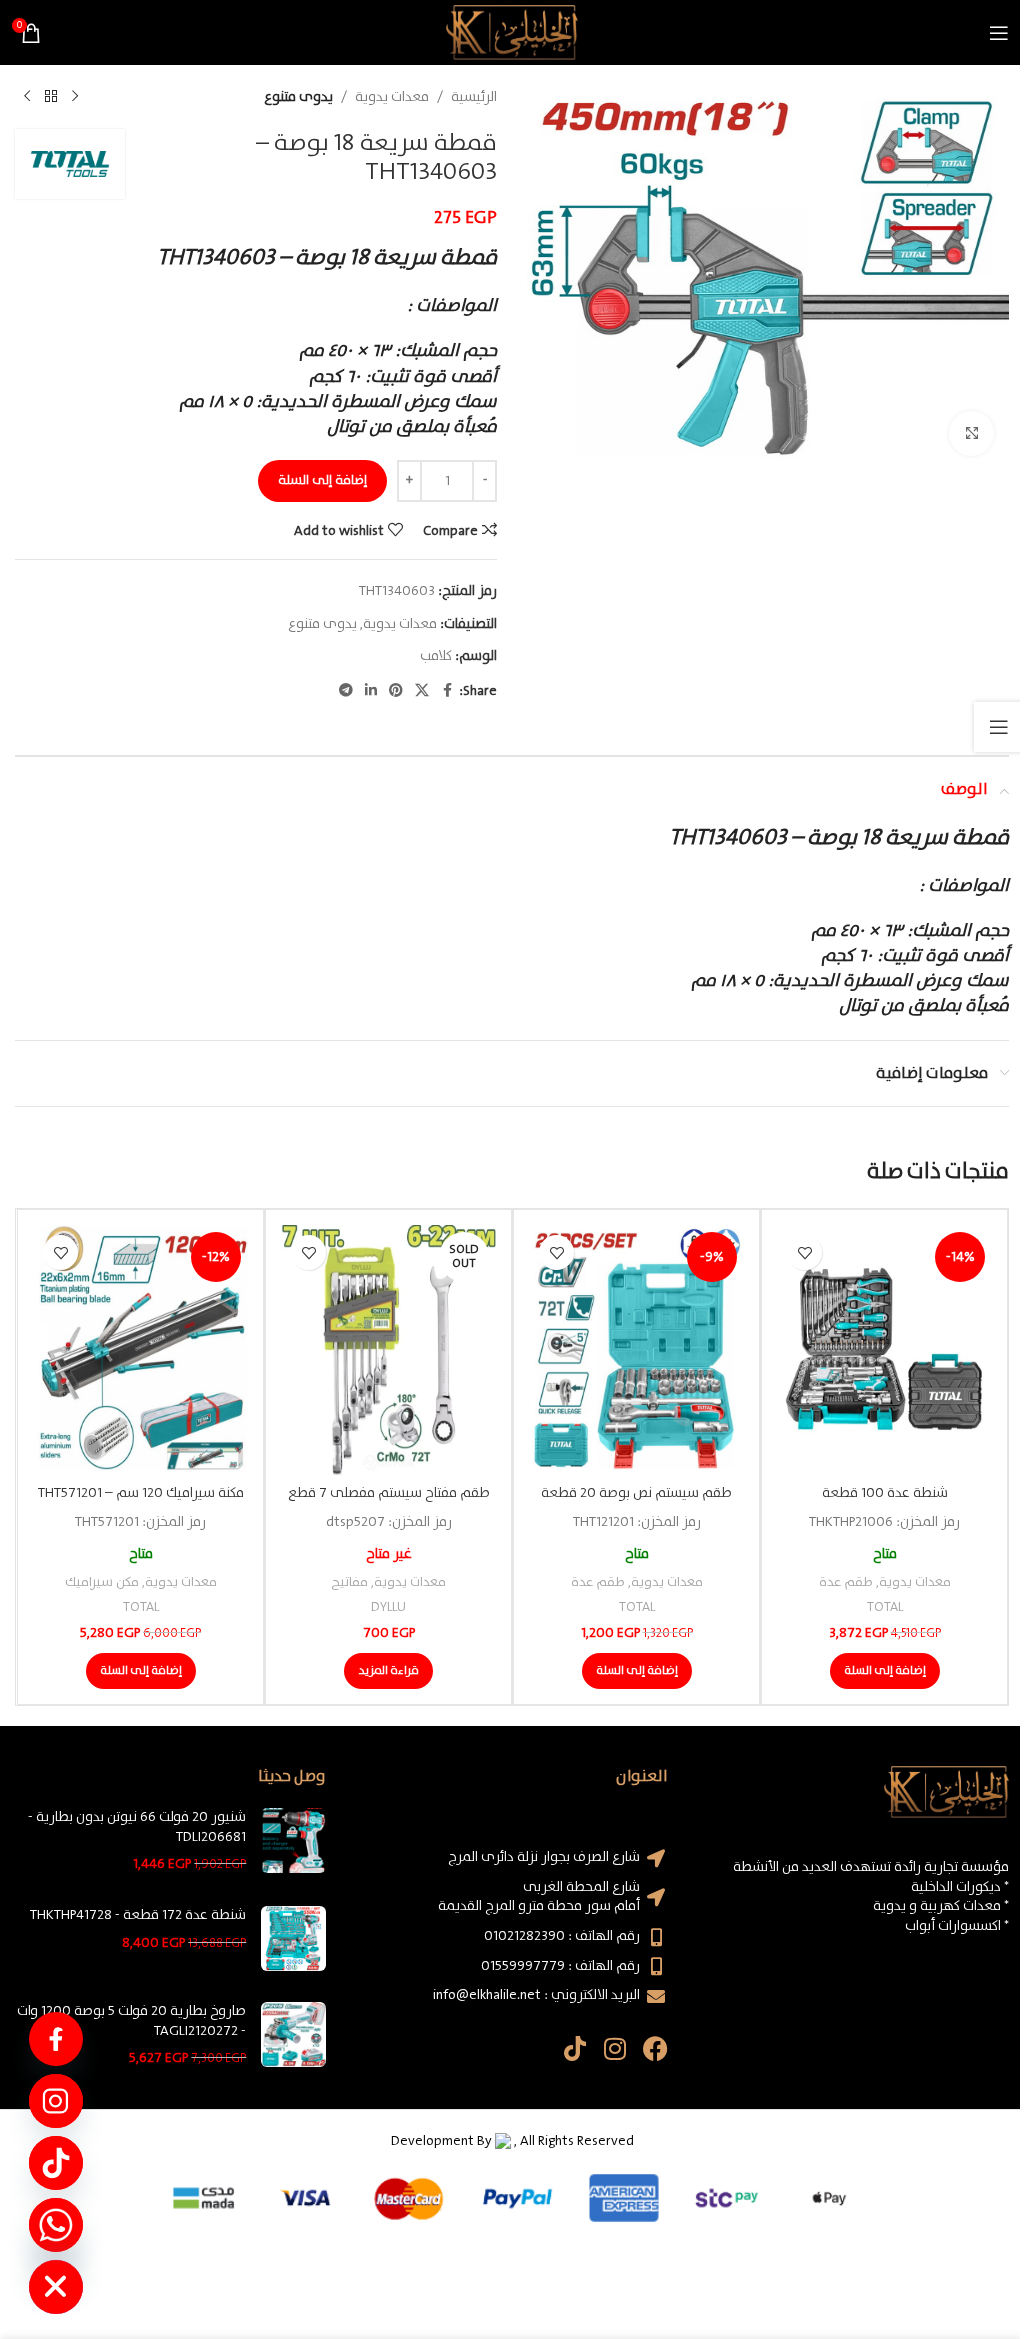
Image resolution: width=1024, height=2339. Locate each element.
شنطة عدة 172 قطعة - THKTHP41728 (138, 1916)
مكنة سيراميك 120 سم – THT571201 (141, 1493)
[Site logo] (511, 32)
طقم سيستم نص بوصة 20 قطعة (636, 1493)
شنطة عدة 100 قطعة (885, 1493)
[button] (885, 1671)
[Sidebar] (999, 727)
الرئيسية (474, 97)
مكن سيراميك (102, 1582)
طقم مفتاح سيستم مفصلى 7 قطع (389, 1493)
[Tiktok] (575, 2048)
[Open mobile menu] (999, 33)
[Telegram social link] (346, 691)
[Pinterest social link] (396, 691)
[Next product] (27, 97)
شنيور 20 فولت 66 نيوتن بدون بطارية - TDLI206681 (137, 1827)
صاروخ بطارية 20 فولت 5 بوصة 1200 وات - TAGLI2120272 (131, 2021)
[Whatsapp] (56, 2225)
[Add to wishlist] (804, 1252)
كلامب (436, 656)
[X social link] (422, 691)
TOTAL (885, 1607)
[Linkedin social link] (371, 691)
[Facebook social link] (447, 691)
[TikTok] (56, 2163)
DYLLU (388, 1607)
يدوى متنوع (298, 97)
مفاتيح (349, 1582)
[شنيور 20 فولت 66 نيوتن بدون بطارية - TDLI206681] (293, 1841)
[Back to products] (51, 97)
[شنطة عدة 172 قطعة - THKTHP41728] (293, 1938)
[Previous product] (75, 97)
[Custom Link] (56, 2039)
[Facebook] (655, 2048)
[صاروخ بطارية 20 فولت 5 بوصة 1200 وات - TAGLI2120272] (293, 2035)
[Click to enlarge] (971, 433)
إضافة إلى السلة (322, 480)
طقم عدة (846, 1582)
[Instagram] (615, 2048)
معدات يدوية (392, 97)
